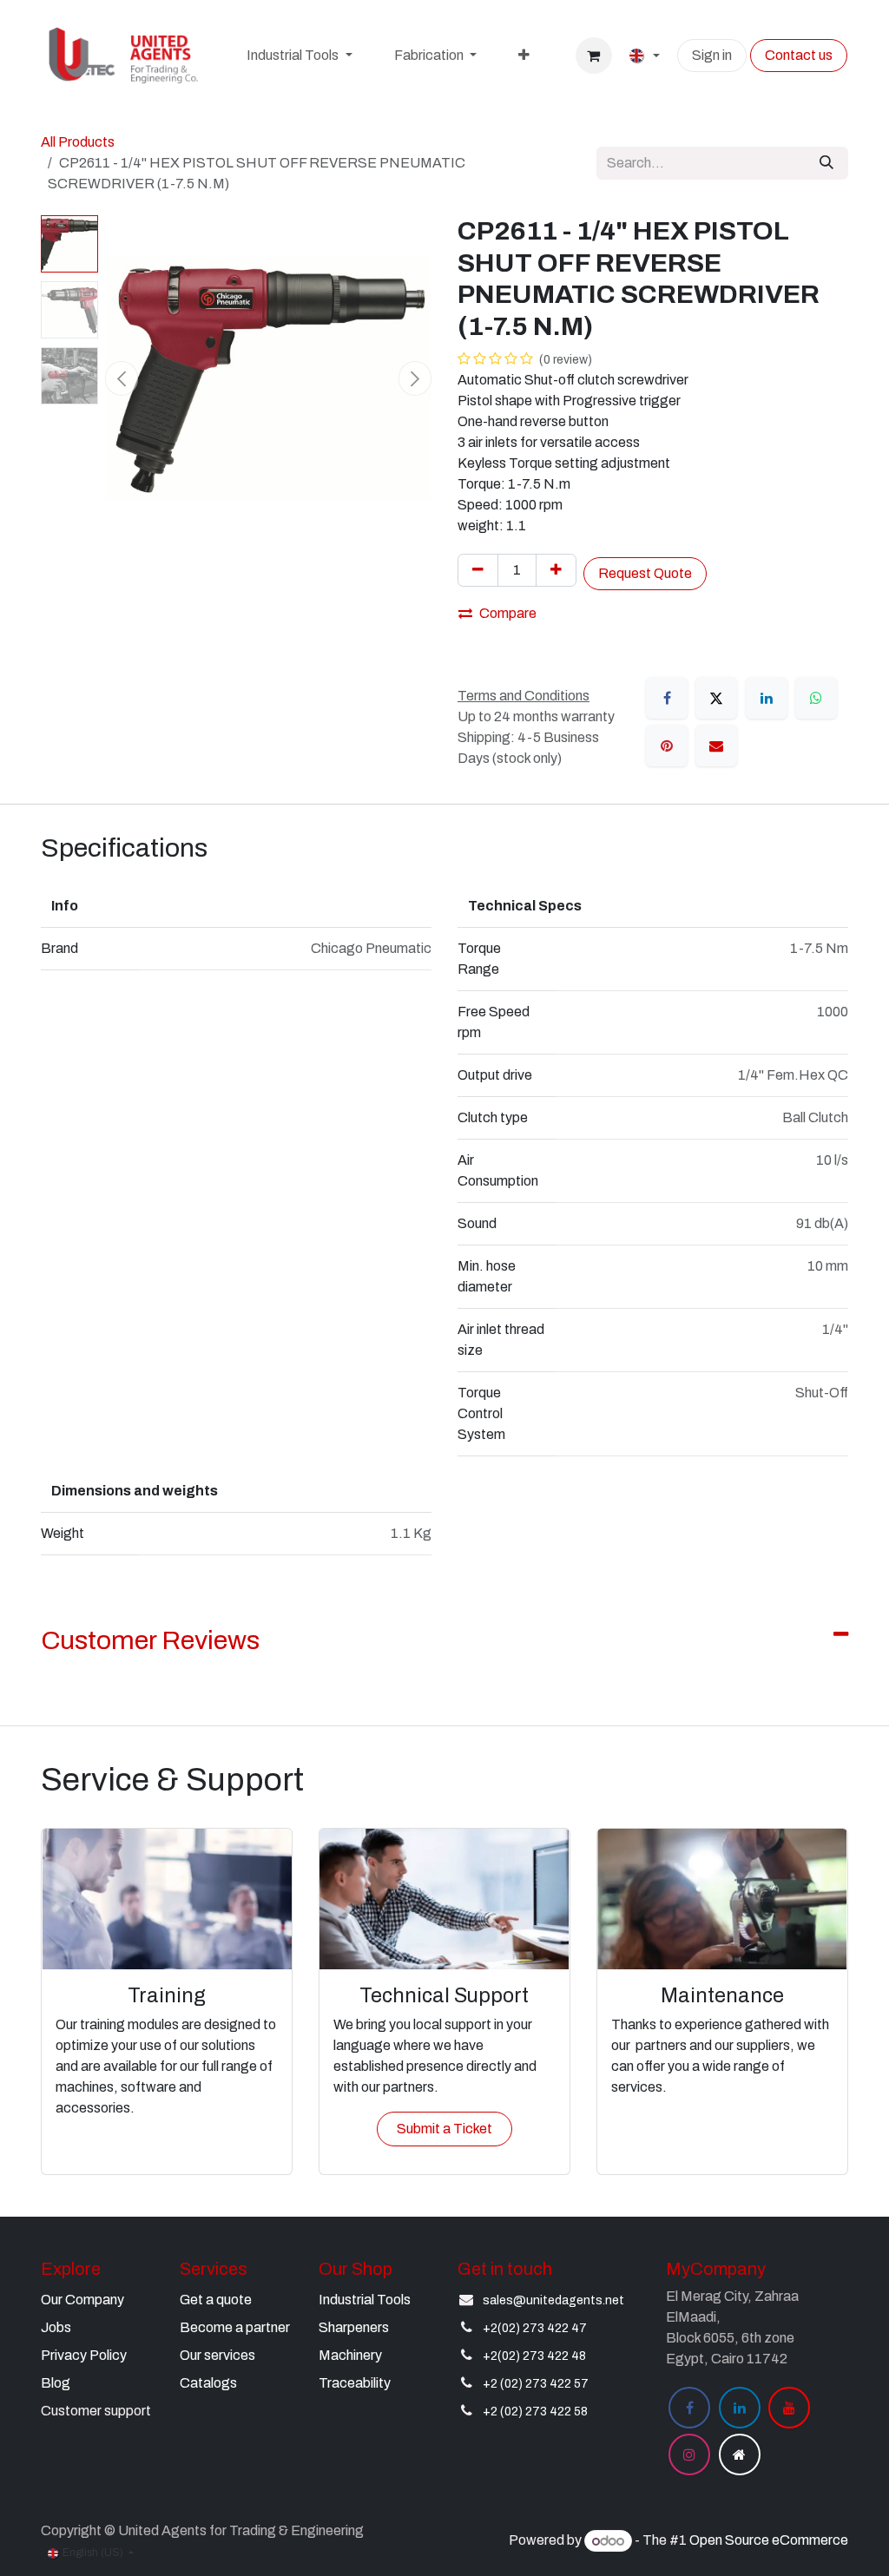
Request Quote (645, 573)
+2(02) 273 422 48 (534, 2356)
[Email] (716, 746)
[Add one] (556, 570)
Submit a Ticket (444, 2129)
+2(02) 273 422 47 (535, 2328)
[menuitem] (299, 56)
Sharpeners (354, 2327)
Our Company (82, 2300)
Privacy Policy (84, 2355)
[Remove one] (478, 570)
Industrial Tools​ (365, 2300)
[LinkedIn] (767, 698)
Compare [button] (508, 613)
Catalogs (208, 2383)
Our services (217, 2355)
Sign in (712, 55)
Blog (56, 2383)
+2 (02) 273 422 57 (536, 2384)
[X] (716, 698)
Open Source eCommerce (769, 2541)
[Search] (826, 163)
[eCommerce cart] (594, 56)
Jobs (56, 2327)
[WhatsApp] (816, 698)
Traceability (355, 2383)
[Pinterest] (667, 746)
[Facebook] (667, 698)
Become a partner (235, 2327)
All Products (78, 142)
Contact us (799, 55)
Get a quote (216, 2300)
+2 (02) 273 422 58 (535, 2412)
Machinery (350, 2355)
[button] (122, 378)
